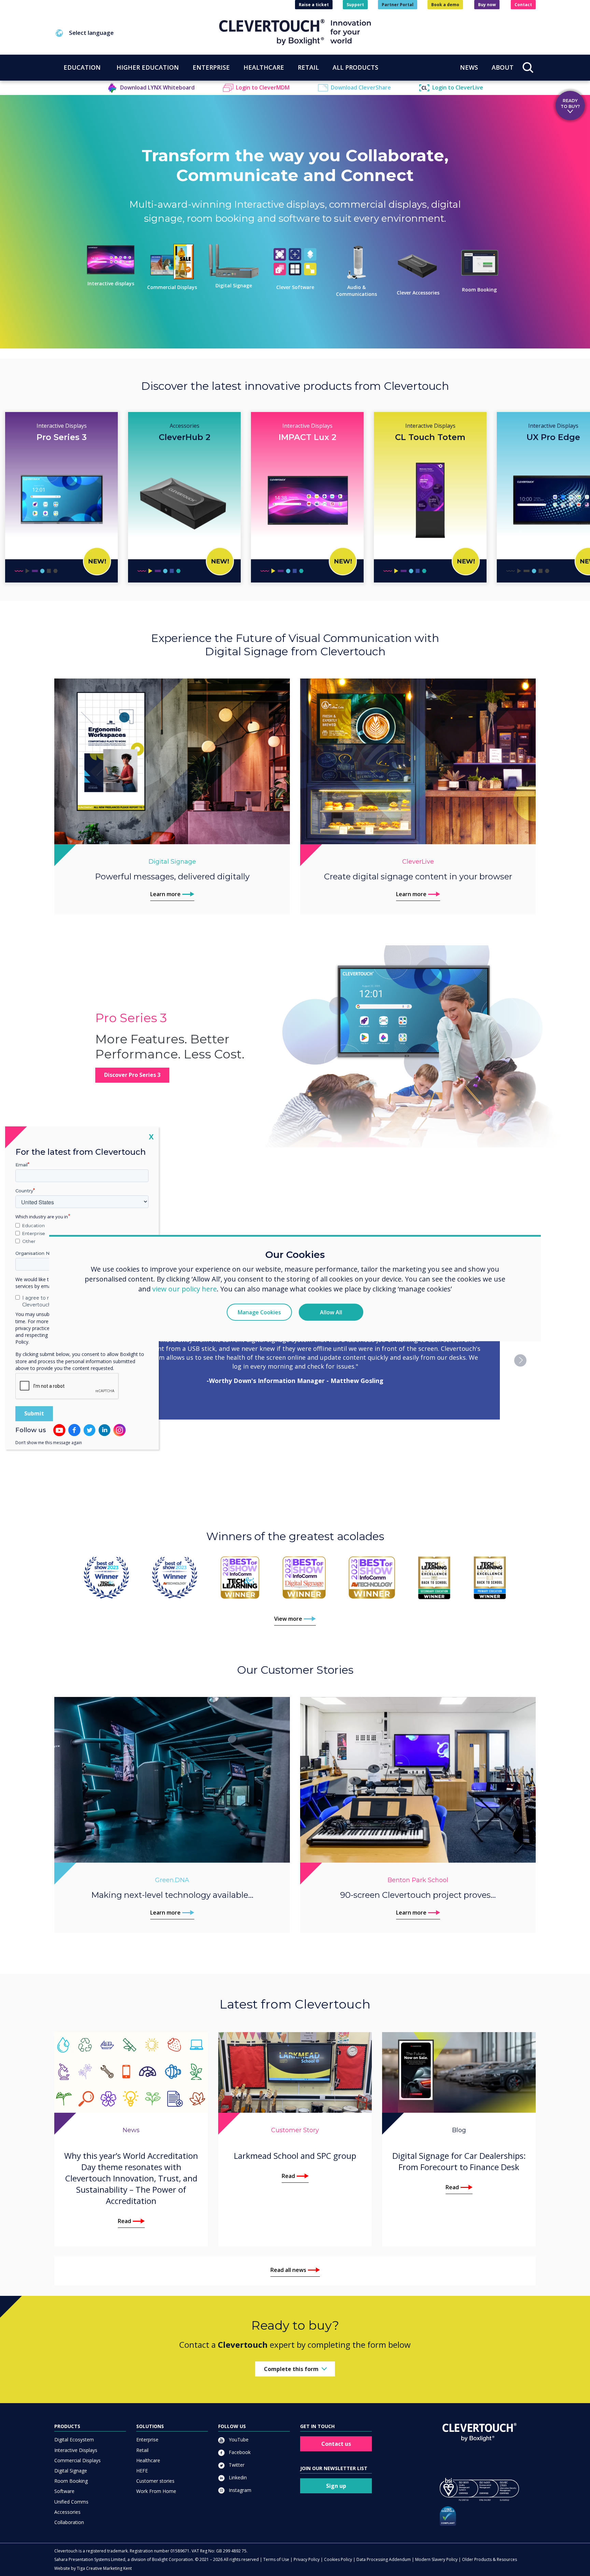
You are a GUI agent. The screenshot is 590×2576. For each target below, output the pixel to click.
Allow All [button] (331, 1312)
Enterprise (147, 2440)
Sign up (336, 2486)
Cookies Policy (338, 2559)
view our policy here (185, 1289)
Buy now (487, 5)
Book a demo (445, 5)
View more (288, 1619)
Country (24, 1191)
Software (64, 2491)
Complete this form (291, 2369)
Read (124, 2221)
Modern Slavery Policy (436, 2559)
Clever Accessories (418, 293)
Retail (142, 2450)
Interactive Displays (76, 2450)
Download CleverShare (361, 87)
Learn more (165, 894)
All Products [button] (355, 67)
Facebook (239, 2452)
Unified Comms (71, 2502)
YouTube (238, 2440)
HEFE (142, 2471)
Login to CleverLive (458, 87)
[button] (137, 33)
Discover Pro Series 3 (132, 1075)
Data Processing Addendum (384, 2559)
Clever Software (295, 287)
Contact (523, 5)
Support (355, 5)
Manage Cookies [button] (259, 1312)
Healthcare (148, 2460)
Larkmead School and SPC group (295, 2156)
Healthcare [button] (264, 67)
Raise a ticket (314, 5)
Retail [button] (308, 67)
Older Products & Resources (489, 2559)
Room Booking (479, 290)
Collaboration (69, 2522)
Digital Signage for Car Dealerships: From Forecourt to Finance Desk (459, 2161)
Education (33, 1225)
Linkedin (237, 2477)
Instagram (239, 2490)
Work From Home (156, 2491)
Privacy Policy (307, 2559)
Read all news (288, 2270)
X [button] (151, 1136)
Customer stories (155, 2481)
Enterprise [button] (211, 67)
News (469, 67)
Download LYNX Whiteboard (157, 87)
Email (22, 1165)
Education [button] (82, 67)
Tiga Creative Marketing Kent (104, 2568)
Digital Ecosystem (74, 2440)
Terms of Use (276, 2559)
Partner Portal (398, 5)
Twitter (236, 2465)
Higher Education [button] (148, 67)
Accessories (67, 2512)
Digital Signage (234, 285)
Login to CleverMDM (263, 87)
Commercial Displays (172, 287)
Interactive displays (111, 283)
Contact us (336, 2444)
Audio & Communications (356, 291)
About (503, 67)
